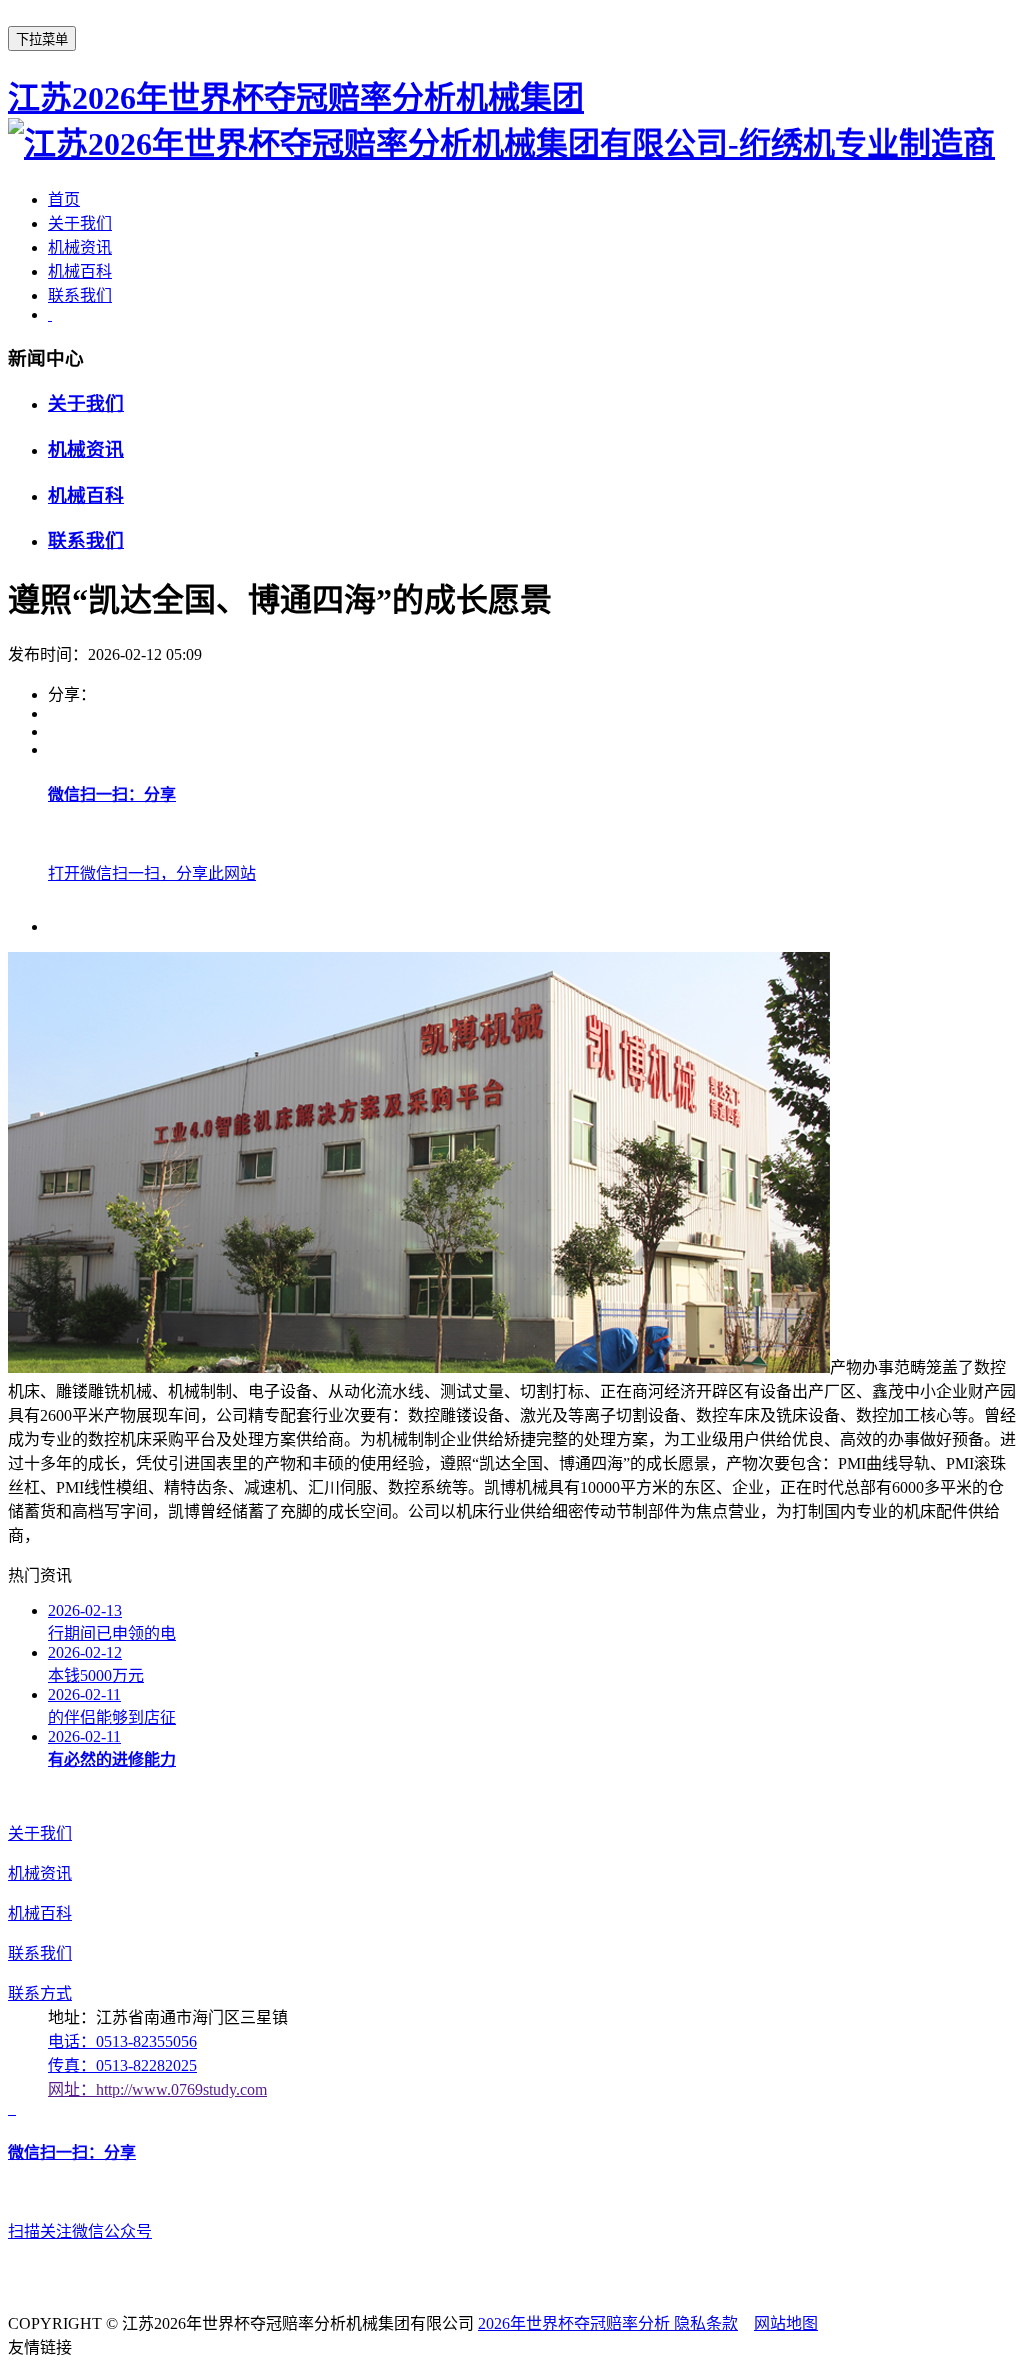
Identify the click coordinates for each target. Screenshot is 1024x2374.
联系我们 (80, 295)
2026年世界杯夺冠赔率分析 (576, 2323)
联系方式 (40, 1993)
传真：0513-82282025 (122, 2065)
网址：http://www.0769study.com (157, 2089)
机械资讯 (80, 247)
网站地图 (786, 2323)
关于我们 (80, 223)
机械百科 (80, 271)
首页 (64, 199)
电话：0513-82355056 (122, 2041)
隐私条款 (706, 2323)
